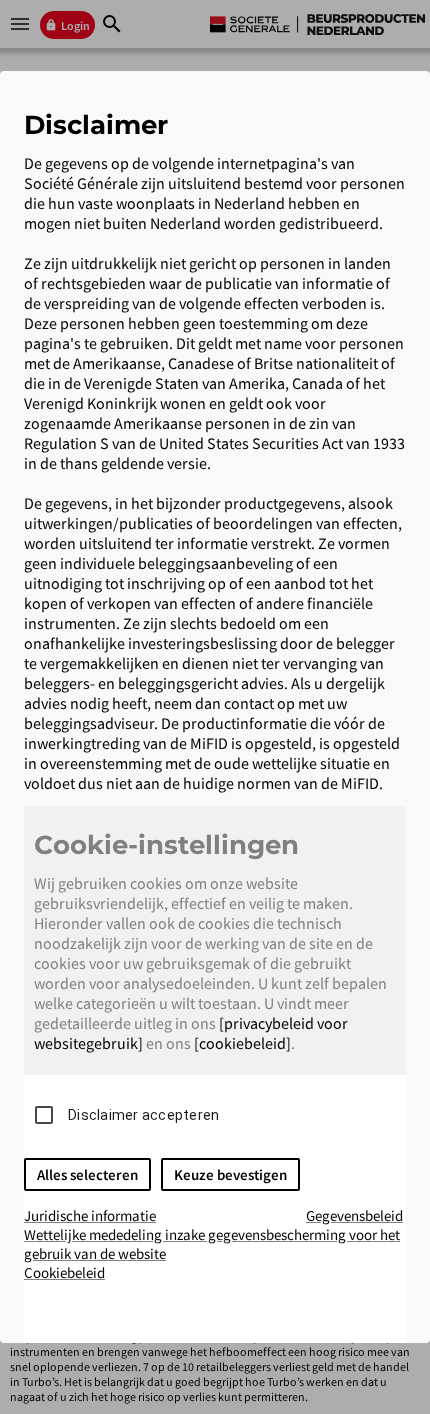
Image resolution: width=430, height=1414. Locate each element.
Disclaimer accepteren (143, 1115)
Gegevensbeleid (354, 1215)
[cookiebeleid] (242, 1043)
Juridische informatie (90, 1215)
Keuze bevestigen (230, 1174)
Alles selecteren (87, 1174)
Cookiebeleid (64, 1272)
